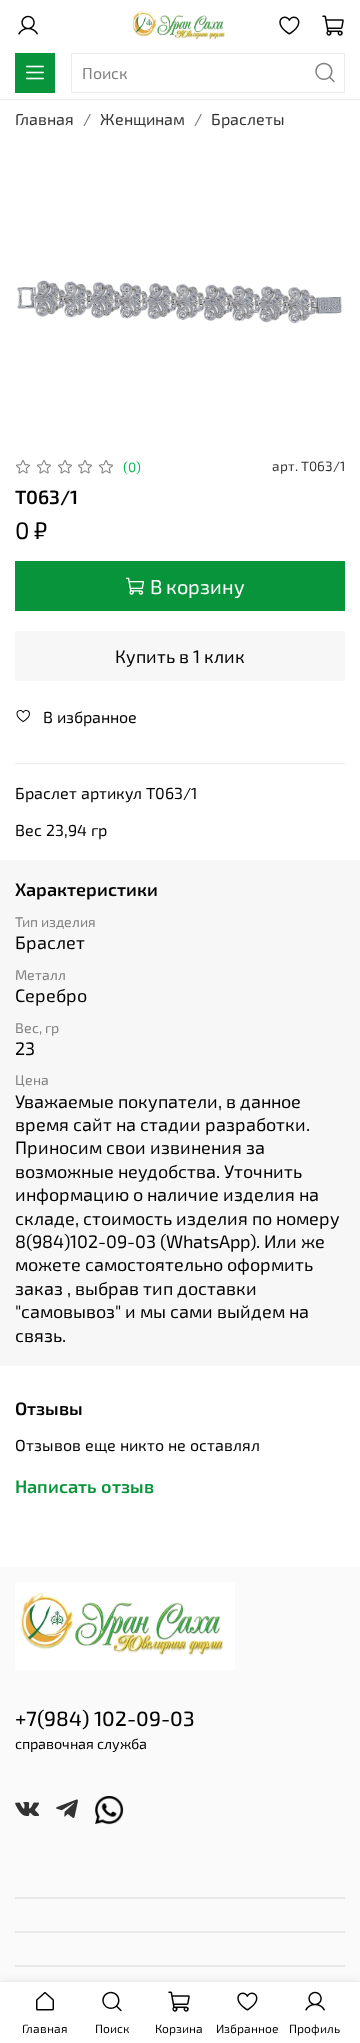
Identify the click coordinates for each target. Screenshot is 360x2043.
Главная (44, 118)
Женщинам (142, 118)
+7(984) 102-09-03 (105, 1717)
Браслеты (248, 118)
